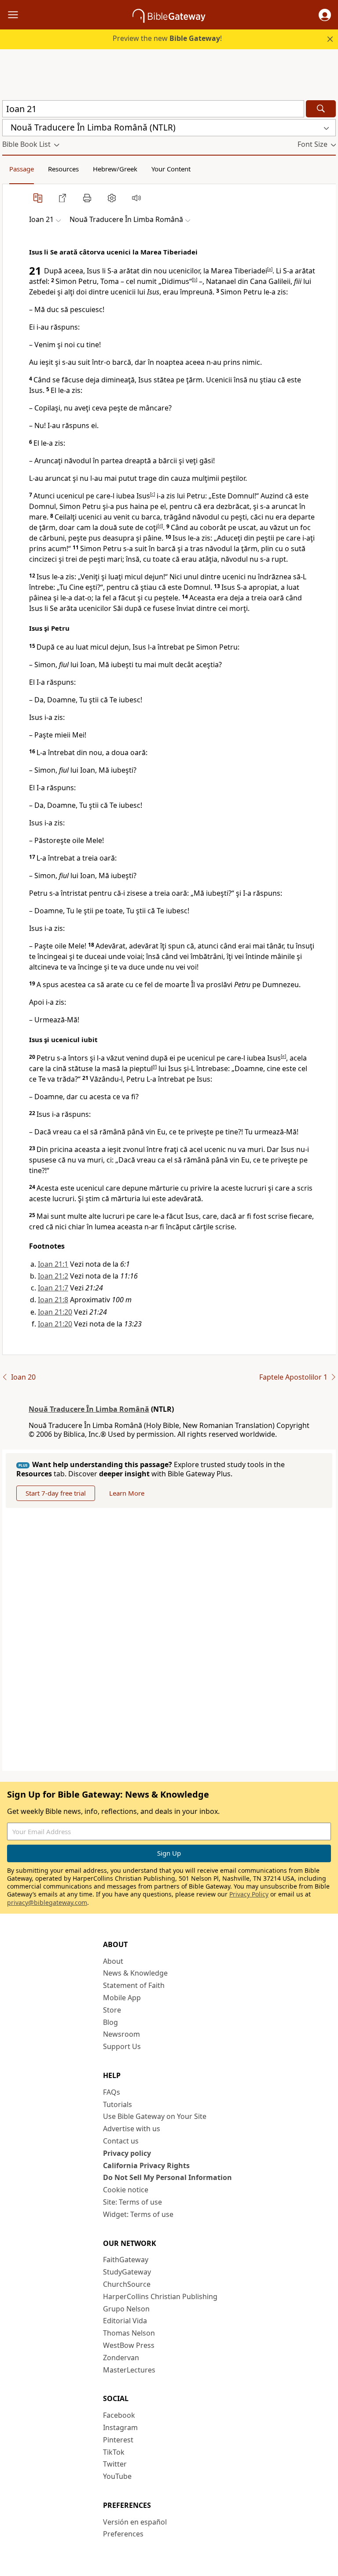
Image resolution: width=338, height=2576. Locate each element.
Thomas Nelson (129, 2333)
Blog (110, 2022)
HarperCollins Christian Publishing (160, 2296)
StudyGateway (127, 2272)
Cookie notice (126, 2190)
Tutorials (118, 2104)
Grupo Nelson (126, 2309)
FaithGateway (126, 2260)
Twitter (115, 2464)
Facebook (119, 2415)
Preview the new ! (167, 38)
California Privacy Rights (146, 2165)
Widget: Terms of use (138, 2214)
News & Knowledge (135, 1973)
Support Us (122, 2046)
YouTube (117, 2476)
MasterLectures (129, 2370)
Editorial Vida (125, 2321)
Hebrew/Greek (115, 169)
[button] (325, 15)
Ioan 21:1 (53, 1264)
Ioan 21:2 (53, 1276)
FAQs (112, 2092)
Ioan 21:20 (55, 1312)
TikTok (114, 2452)
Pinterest (118, 2440)
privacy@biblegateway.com (47, 1902)
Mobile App (122, 1998)
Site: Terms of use (132, 2202)
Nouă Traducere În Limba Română (89, 1409)
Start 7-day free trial (56, 1493)
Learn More (127, 1493)
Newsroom (121, 2034)
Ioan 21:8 (53, 1300)
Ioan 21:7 (53, 1288)
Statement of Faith (134, 1985)
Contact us (121, 2141)
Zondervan (121, 2358)
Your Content (171, 169)
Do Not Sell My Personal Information (167, 2177)
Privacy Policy (249, 1894)
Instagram (120, 2427)
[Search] (321, 109)
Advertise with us (132, 2129)
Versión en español (135, 2522)
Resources (63, 169)
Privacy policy (127, 2153)
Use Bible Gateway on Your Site (155, 2116)
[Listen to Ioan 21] (136, 198)
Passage (22, 169)
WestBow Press (129, 2345)
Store (112, 2010)
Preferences (123, 2534)
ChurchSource (127, 2284)
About (113, 1961)
